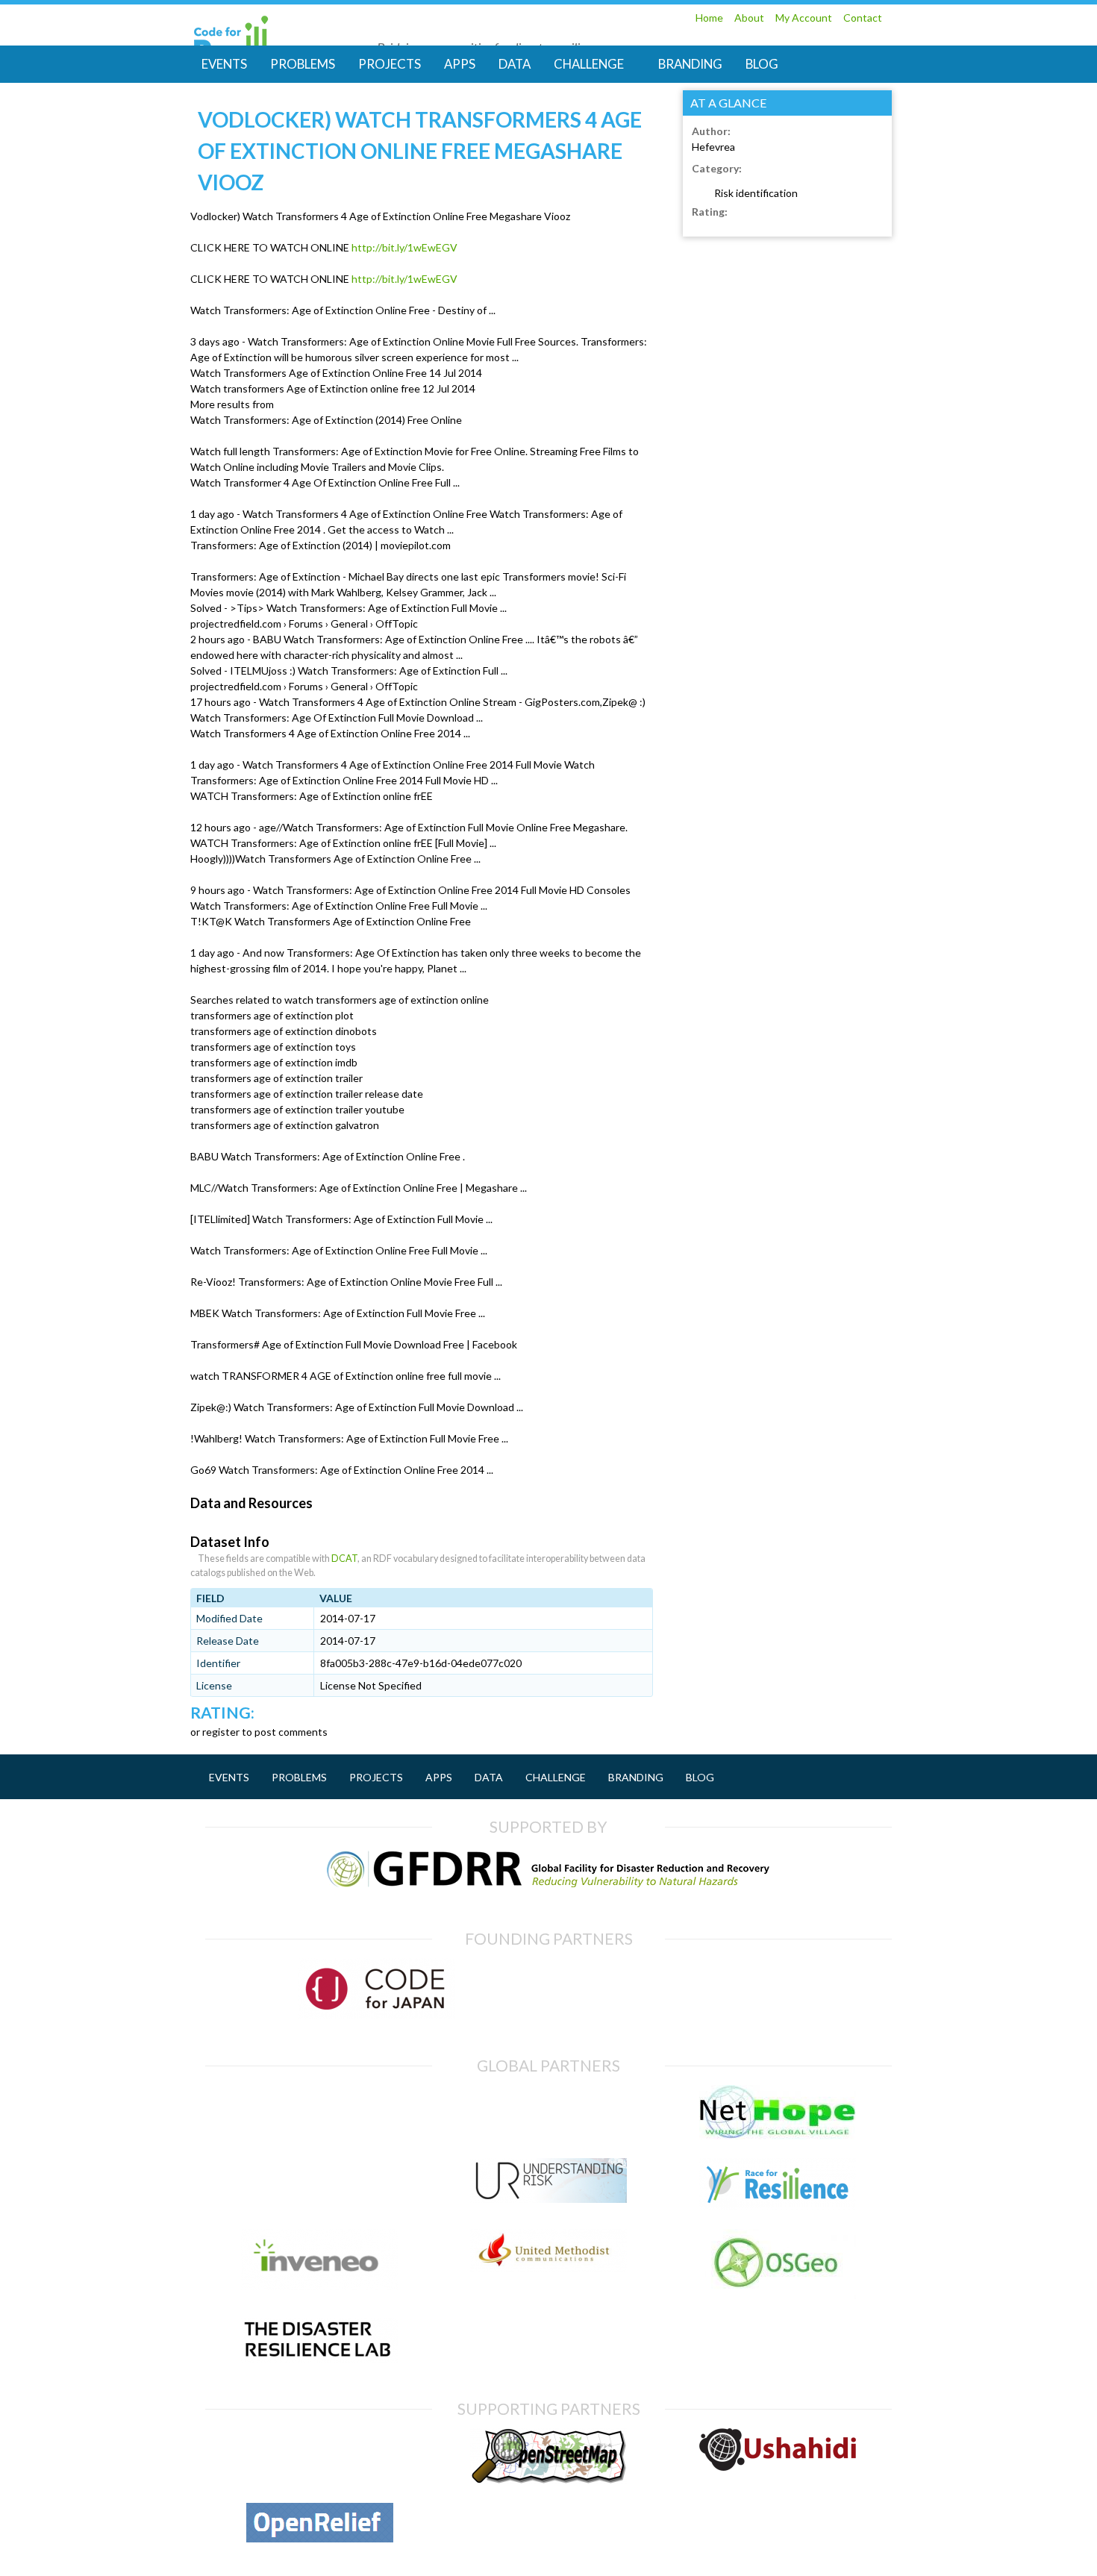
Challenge (589, 64)
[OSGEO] (778, 2291)
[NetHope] (778, 2132)
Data (515, 64)
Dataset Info (230, 1542)
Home (709, 18)
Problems (303, 64)
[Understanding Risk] (548, 2195)
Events (224, 64)
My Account (804, 18)
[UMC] (548, 2264)
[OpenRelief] (320, 2535)
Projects (390, 64)
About (749, 18)
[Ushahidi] (778, 2463)
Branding (690, 64)
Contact (863, 18)
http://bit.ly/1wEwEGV (404, 247)
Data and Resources (251, 1503)
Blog (762, 64)
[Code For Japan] (377, 2011)
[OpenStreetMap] (548, 2476)
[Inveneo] (319, 2282)
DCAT (344, 1559)
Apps (460, 64)
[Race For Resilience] (778, 2203)
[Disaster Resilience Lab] (319, 2355)
